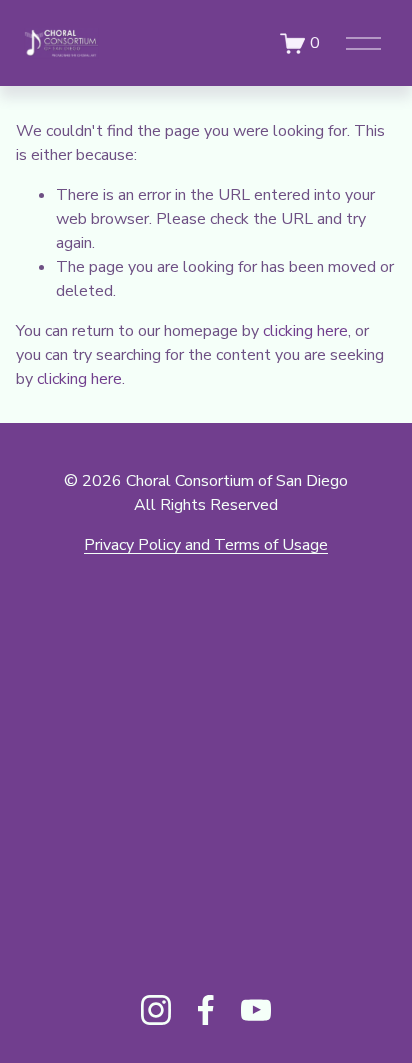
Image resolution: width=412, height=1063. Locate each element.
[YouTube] (256, 1010)
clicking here (305, 331)
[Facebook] (206, 1010)
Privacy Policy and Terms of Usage (206, 545)
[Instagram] (156, 1010)
